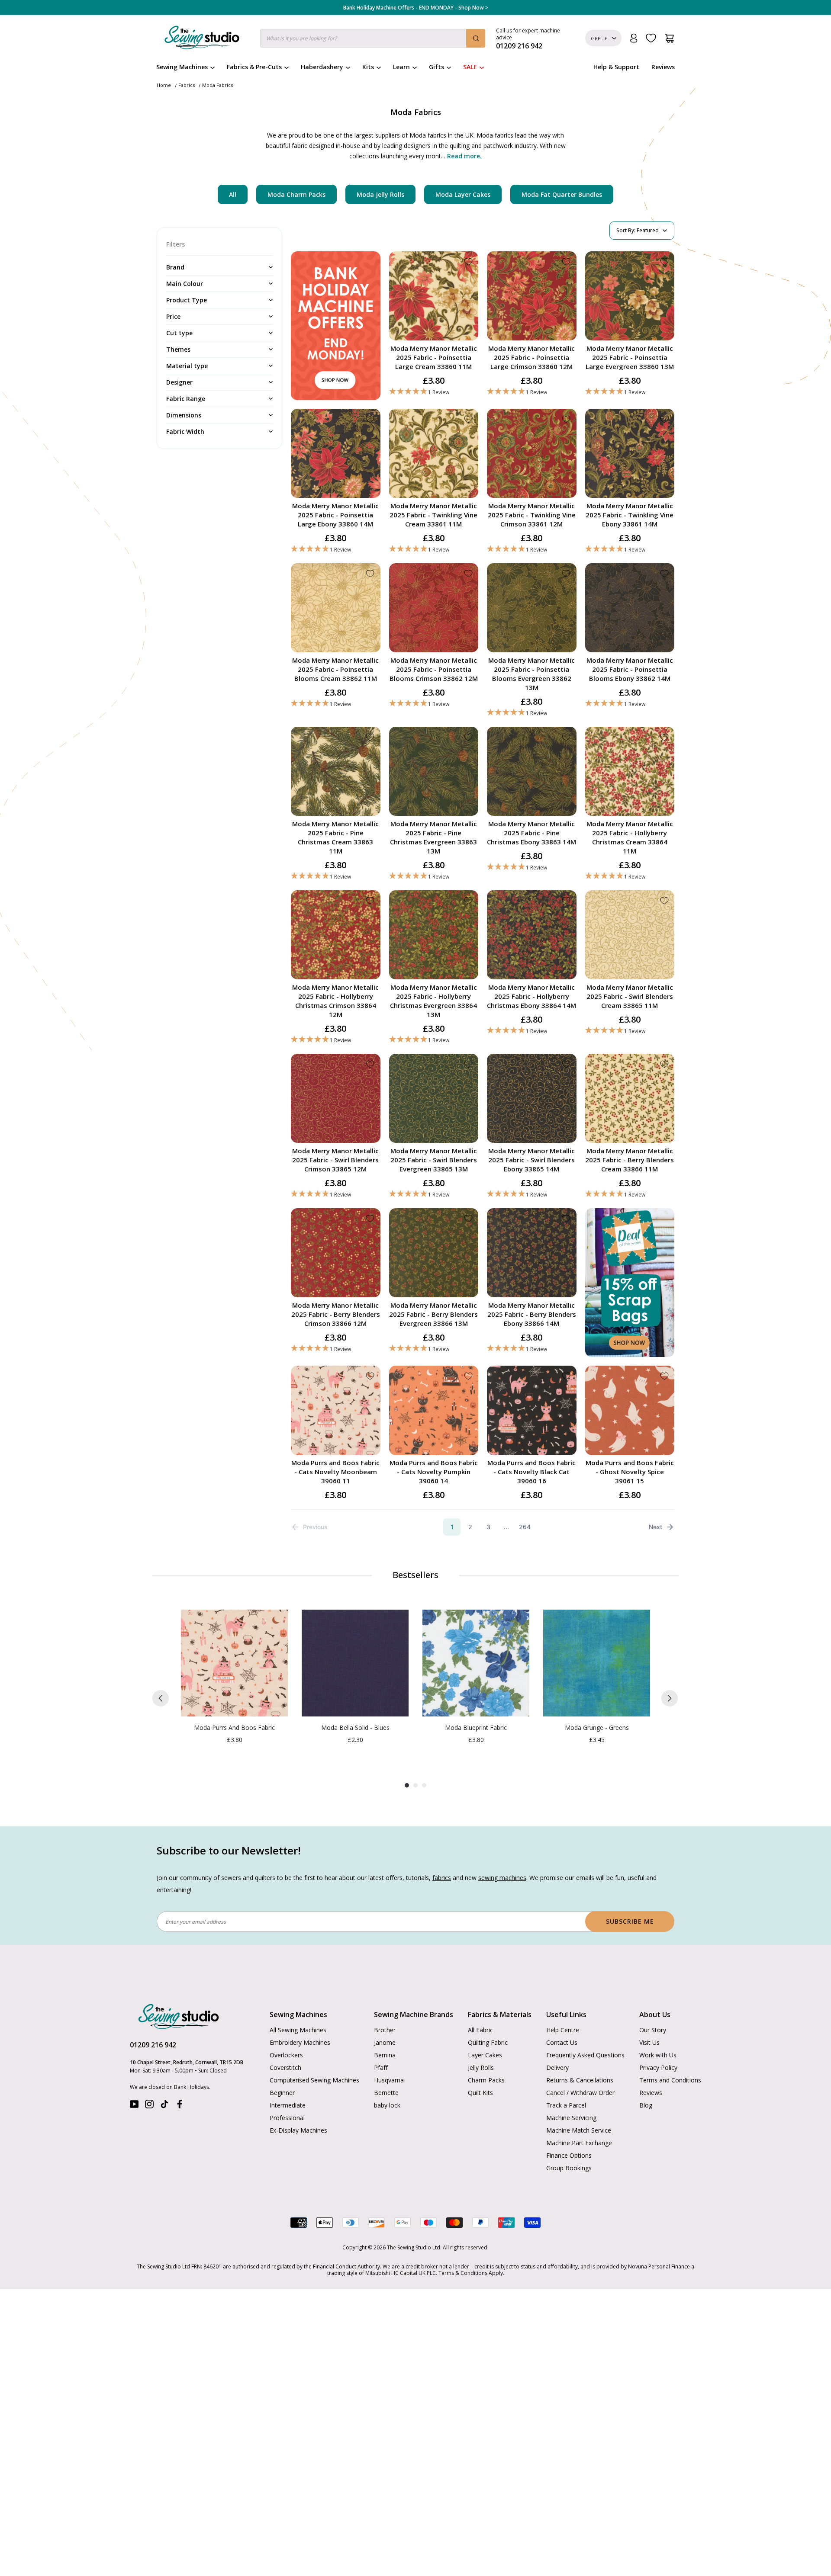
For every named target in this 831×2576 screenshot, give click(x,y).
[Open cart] (669, 38)
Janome (385, 2042)
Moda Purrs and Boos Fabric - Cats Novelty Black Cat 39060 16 (531, 1472)
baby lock (387, 2105)
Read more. (464, 156)
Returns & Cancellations (580, 2080)
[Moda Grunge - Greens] (597, 1663)
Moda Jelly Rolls (380, 194)
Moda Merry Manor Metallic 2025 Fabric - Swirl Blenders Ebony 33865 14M (531, 1160)
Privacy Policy (658, 2068)
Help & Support (616, 67)
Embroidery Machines (300, 2042)
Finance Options (569, 2155)
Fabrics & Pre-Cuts (254, 67)
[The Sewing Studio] (202, 39)
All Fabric (480, 2030)
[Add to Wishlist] (468, 262)
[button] (434, 392)
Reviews (663, 67)
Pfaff (381, 2068)
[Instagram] (149, 2106)
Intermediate (288, 2105)
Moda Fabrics (217, 85)
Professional (287, 2118)
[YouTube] (134, 2106)
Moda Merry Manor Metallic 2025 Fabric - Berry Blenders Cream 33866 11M (630, 1160)
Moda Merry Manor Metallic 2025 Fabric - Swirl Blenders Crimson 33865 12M (335, 1160)
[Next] (670, 1698)
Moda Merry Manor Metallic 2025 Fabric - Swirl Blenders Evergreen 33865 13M (434, 1160)
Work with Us (658, 2055)
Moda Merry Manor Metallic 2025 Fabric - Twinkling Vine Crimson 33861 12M (532, 515)
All (233, 194)
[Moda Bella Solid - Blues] (355, 1663)
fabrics (442, 1878)
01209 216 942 (153, 2045)
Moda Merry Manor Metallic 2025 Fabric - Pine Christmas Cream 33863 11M (335, 837)
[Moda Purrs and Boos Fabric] (234, 1663)
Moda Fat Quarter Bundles (562, 194)
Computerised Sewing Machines (314, 2080)
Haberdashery (322, 67)
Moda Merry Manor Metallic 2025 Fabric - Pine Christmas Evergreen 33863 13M (433, 837)
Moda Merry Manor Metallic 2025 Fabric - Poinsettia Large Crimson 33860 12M (531, 357)
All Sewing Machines (298, 2030)
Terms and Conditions (670, 2080)
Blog (646, 2105)
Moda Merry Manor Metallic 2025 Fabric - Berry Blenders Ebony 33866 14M (532, 1314)
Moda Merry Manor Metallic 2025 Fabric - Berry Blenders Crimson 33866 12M (336, 1314)
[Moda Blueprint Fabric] (476, 1663)
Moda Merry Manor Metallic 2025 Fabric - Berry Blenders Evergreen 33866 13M (433, 1314)
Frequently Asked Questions (585, 2055)
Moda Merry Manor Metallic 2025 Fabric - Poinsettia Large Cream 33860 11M (434, 357)
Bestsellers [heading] (415, 1575)
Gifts (436, 67)
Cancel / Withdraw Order (580, 2093)
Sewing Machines (182, 67)
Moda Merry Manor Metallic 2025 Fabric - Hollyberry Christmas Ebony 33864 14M (531, 996)
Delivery (557, 2068)
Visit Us (649, 2042)
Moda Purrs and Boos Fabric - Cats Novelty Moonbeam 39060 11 (335, 1472)
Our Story (653, 2030)
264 (525, 1527)
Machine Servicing (571, 2118)
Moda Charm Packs (296, 194)
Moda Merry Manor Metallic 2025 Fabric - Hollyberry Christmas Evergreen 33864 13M (433, 1001)
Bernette (386, 2093)
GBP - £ (599, 38)
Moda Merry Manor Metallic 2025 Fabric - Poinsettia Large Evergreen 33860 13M (630, 357)
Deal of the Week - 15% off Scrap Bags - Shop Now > (415, 8)
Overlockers (286, 2055)
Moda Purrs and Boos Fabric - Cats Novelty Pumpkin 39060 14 (434, 1472)
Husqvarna (389, 2080)
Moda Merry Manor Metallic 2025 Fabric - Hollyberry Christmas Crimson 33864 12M (335, 1001)
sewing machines (502, 1878)
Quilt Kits (480, 2093)
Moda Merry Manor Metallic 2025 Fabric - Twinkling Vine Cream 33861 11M (433, 515)
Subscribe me (630, 1921)
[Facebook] (180, 2106)
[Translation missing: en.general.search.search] (476, 38)
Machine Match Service (579, 2130)
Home (164, 85)
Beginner (282, 2093)
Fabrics (187, 85)
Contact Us (562, 2042)
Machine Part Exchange (579, 2143)
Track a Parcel (566, 2105)
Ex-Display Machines (298, 2130)
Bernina (385, 2055)
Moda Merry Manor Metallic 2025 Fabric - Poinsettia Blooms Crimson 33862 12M (434, 669)
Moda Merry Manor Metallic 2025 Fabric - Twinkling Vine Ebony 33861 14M (630, 515)
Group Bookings (569, 2168)
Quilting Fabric (488, 2042)
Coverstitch (285, 2068)
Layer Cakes (485, 2055)
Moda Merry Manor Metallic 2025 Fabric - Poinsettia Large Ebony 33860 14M (335, 515)
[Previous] (161, 1698)
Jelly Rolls (481, 2068)
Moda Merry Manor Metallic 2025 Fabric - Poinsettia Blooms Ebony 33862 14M (630, 669)
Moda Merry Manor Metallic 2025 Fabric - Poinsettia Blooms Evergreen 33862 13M (531, 674)
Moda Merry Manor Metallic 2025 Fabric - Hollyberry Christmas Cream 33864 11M (630, 837)
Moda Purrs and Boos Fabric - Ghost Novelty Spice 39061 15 (630, 1472)
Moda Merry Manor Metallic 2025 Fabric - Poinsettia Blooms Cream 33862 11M (335, 669)
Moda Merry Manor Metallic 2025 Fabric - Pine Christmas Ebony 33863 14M (531, 833)
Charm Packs (486, 2080)
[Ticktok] (164, 2106)
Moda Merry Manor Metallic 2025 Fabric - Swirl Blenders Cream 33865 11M (630, 996)
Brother (385, 2030)
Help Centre (563, 2030)
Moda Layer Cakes (463, 194)
